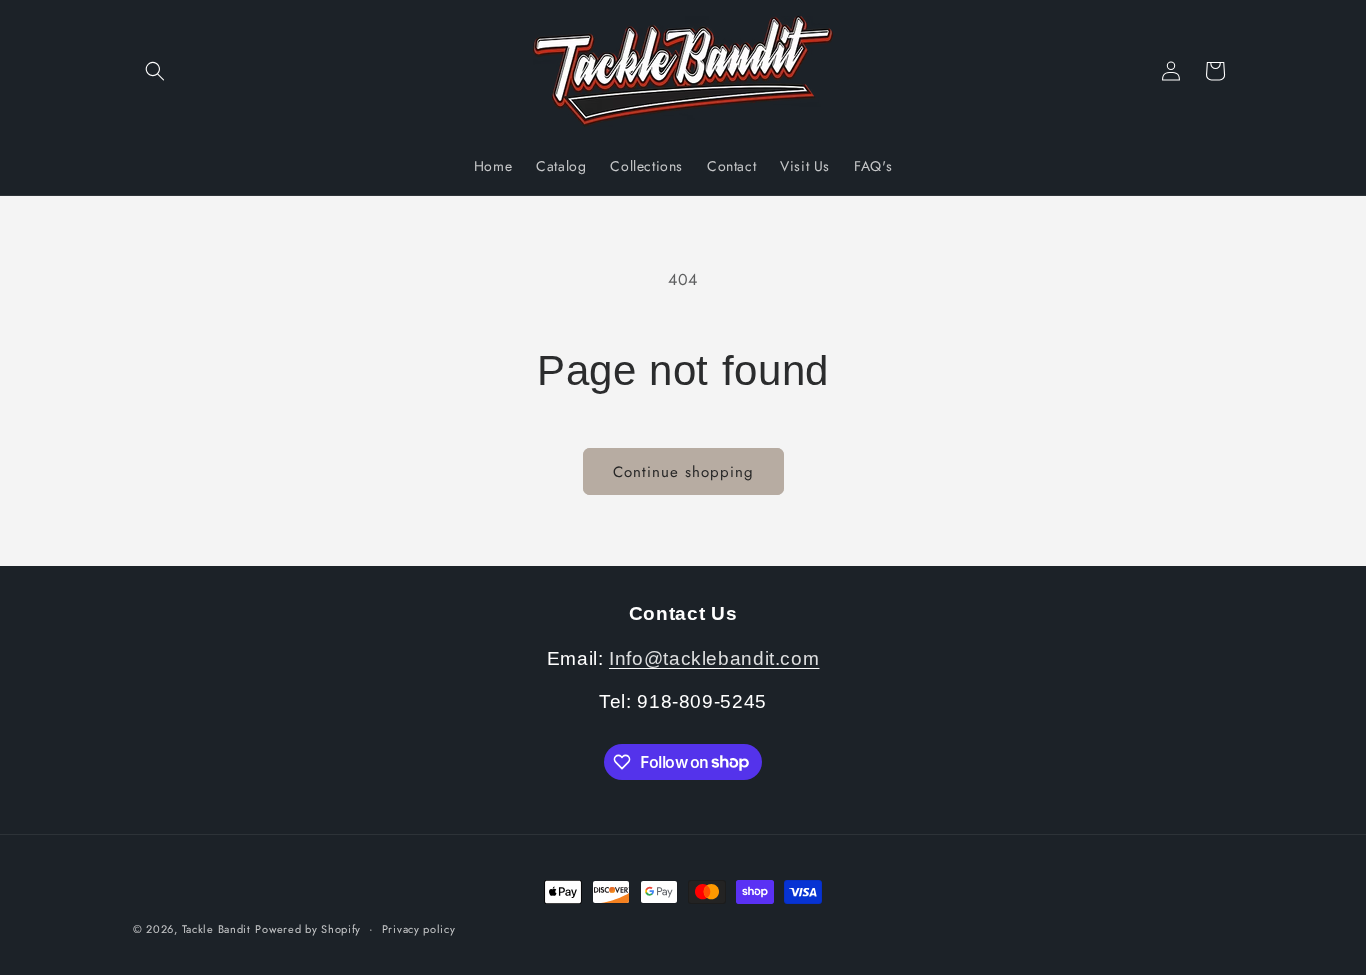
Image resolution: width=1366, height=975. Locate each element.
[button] (155, 71)
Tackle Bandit (216, 929)
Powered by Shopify (308, 929)
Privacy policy (419, 928)
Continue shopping (683, 472)
